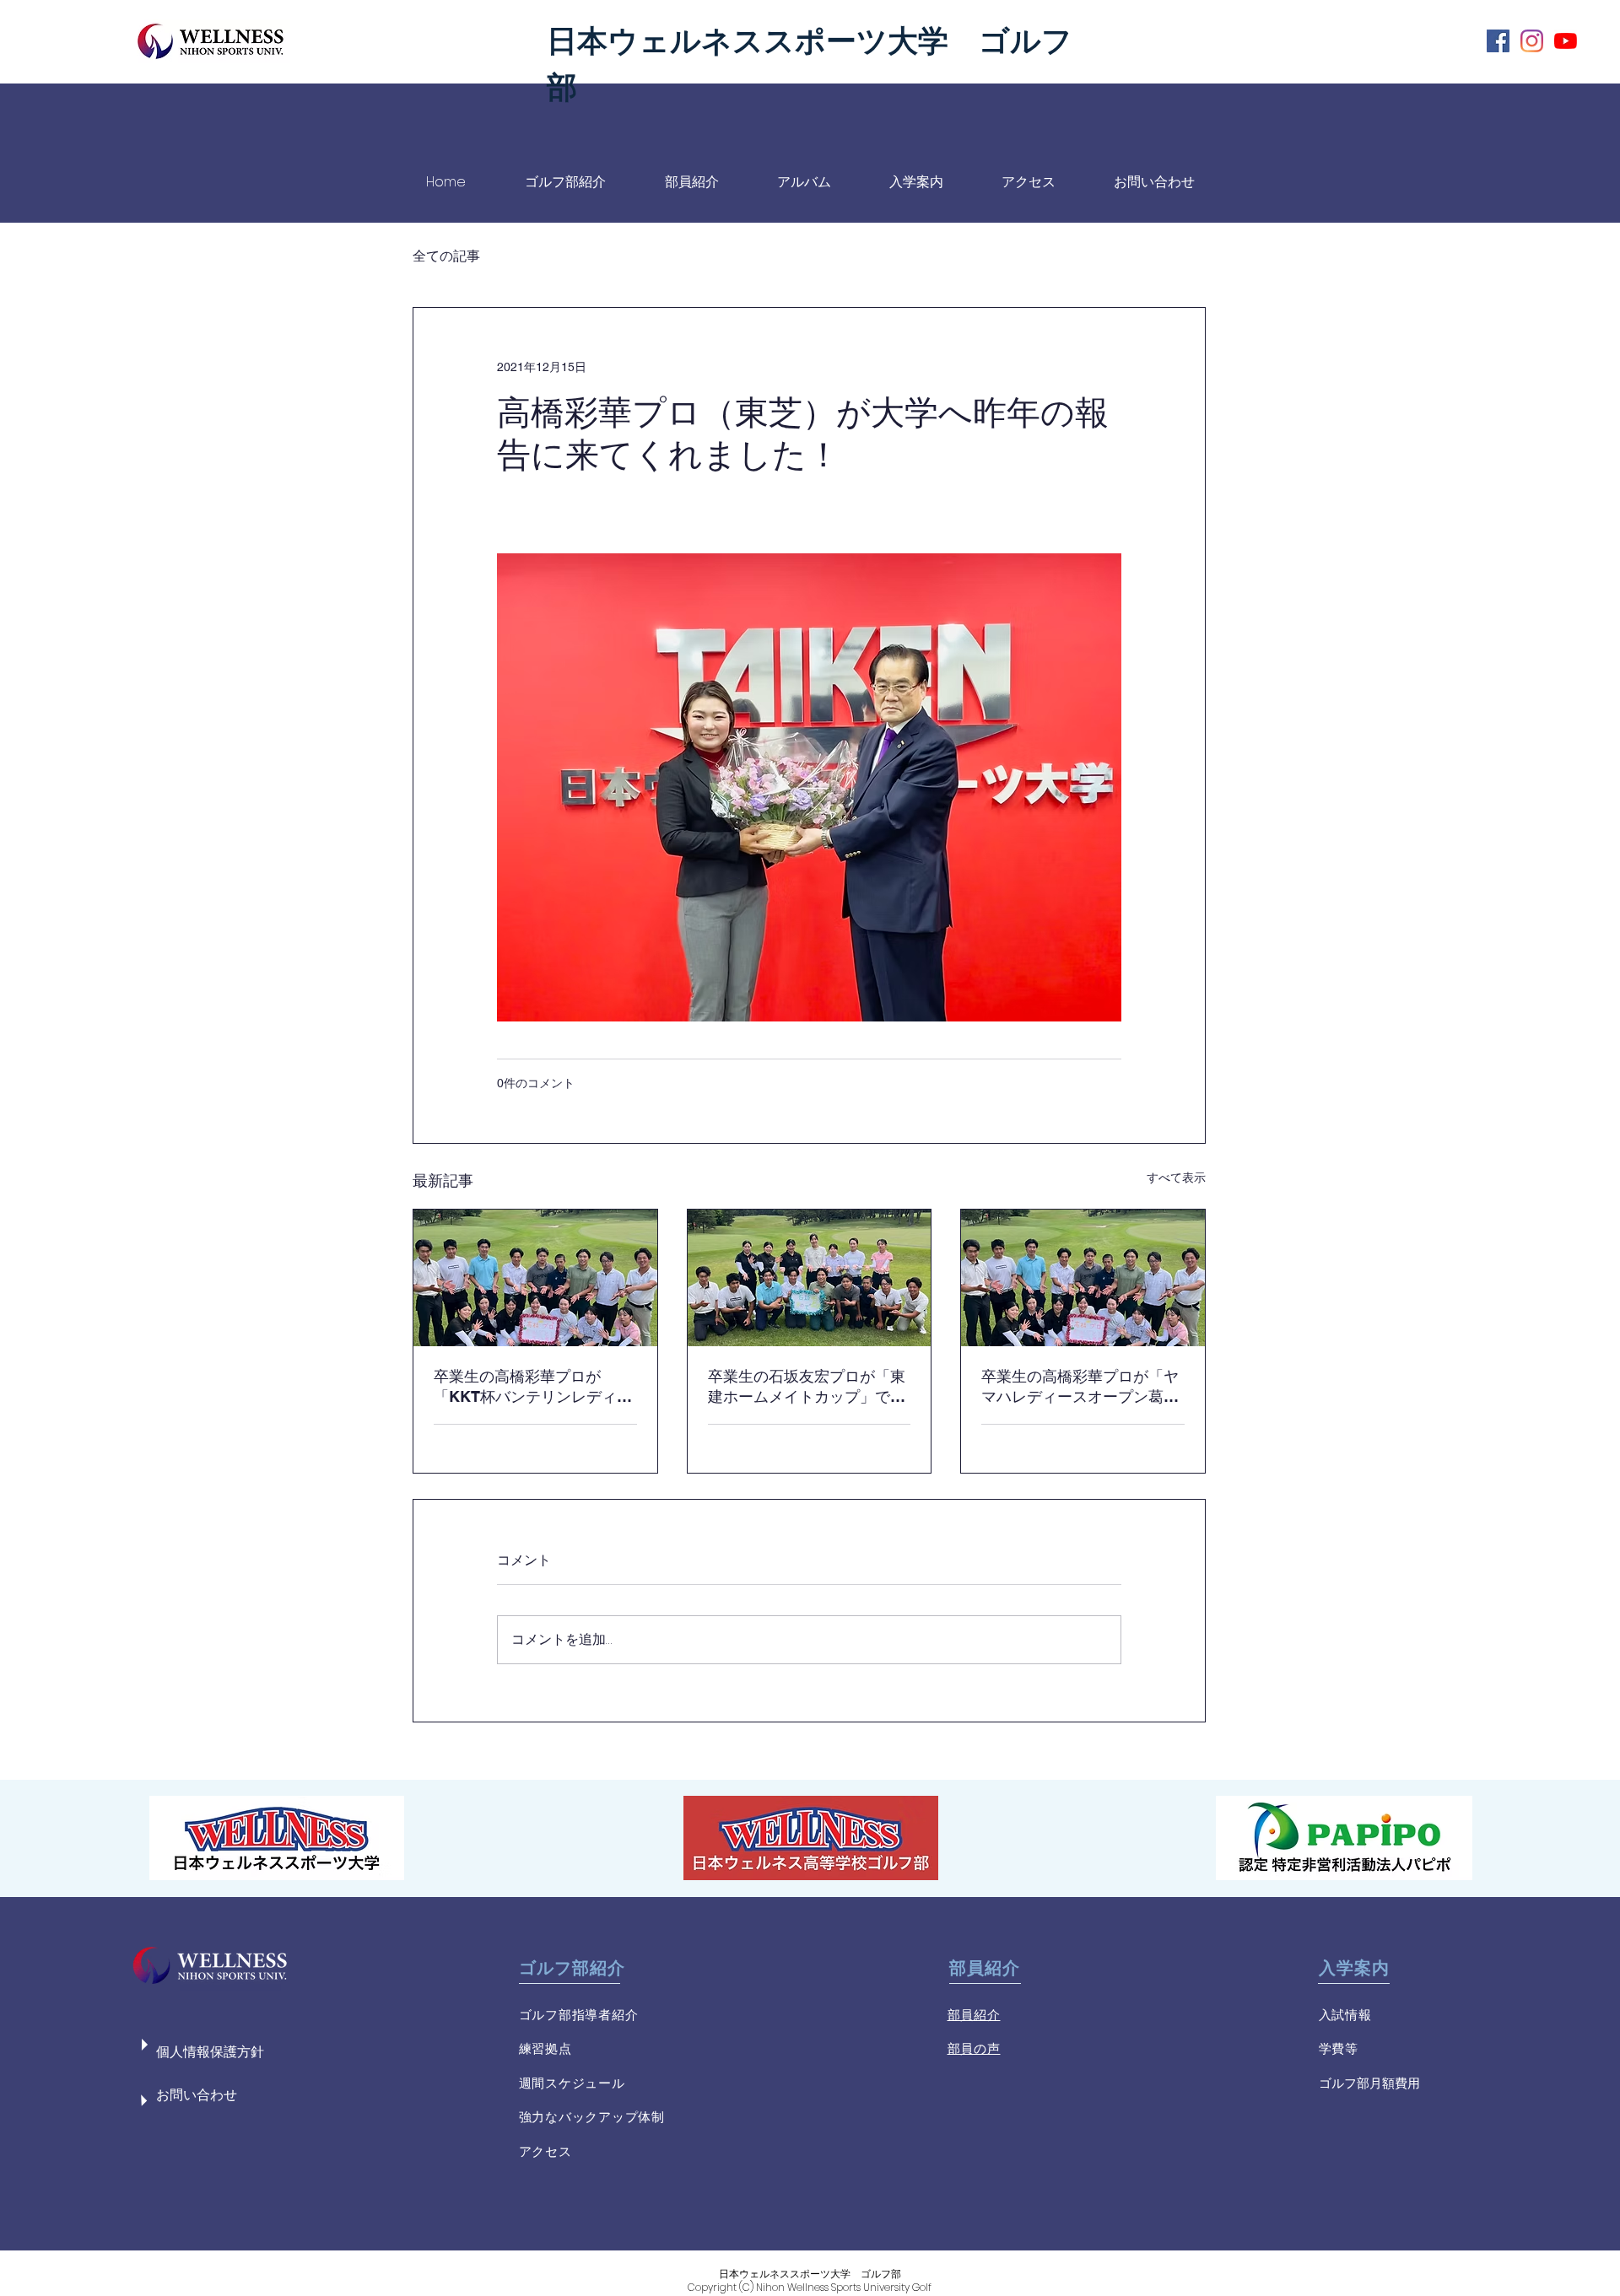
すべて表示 (1176, 1178)
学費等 (1339, 2048)
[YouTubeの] (1566, 41)
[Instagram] (1532, 41)
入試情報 (1345, 2015)
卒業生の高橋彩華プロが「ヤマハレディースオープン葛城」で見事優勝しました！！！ (1080, 1387)
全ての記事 (446, 256)
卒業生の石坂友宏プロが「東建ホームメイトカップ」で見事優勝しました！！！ (807, 1387)
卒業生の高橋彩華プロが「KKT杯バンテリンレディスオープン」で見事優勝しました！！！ (533, 1387)
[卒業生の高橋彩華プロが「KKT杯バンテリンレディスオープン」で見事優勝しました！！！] (535, 1278)
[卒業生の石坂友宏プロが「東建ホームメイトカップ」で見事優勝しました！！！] (810, 1278)
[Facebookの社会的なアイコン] (1498, 41)
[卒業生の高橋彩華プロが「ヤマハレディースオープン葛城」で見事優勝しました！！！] (1083, 1278)
